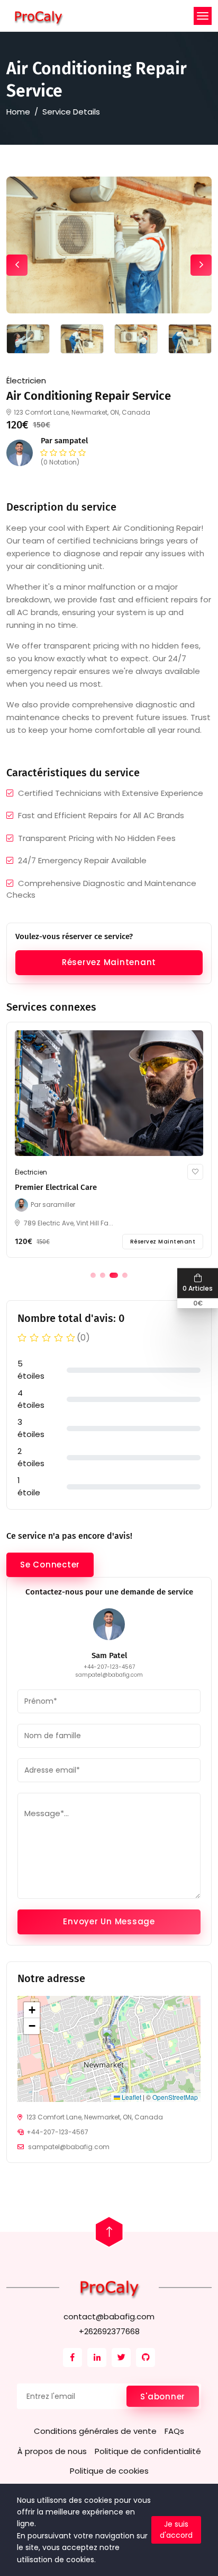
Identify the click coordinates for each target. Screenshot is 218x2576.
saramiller (59, 1204)
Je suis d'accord (176, 2530)
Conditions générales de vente (95, 2431)
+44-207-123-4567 (109, 1667)
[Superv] (38, 16)
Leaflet (131, 2097)
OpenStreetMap (175, 2097)
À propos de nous (52, 2451)
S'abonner (163, 2397)
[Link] (109, 2287)
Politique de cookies (109, 2471)
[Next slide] (201, 265)
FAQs (174, 2431)
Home (18, 112)
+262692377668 (109, 2331)
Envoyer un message (109, 1921)
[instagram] (72, 2358)
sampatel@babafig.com (109, 1675)
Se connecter (50, 1565)
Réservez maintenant (109, 962)
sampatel (71, 441)
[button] (93, 1275)
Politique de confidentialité (148, 2451)
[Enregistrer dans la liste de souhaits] (195, 1172)
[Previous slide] (17, 265)
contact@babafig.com (109, 2316)
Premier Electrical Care (56, 1187)
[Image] (109, 1093)
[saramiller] (23, 1205)
